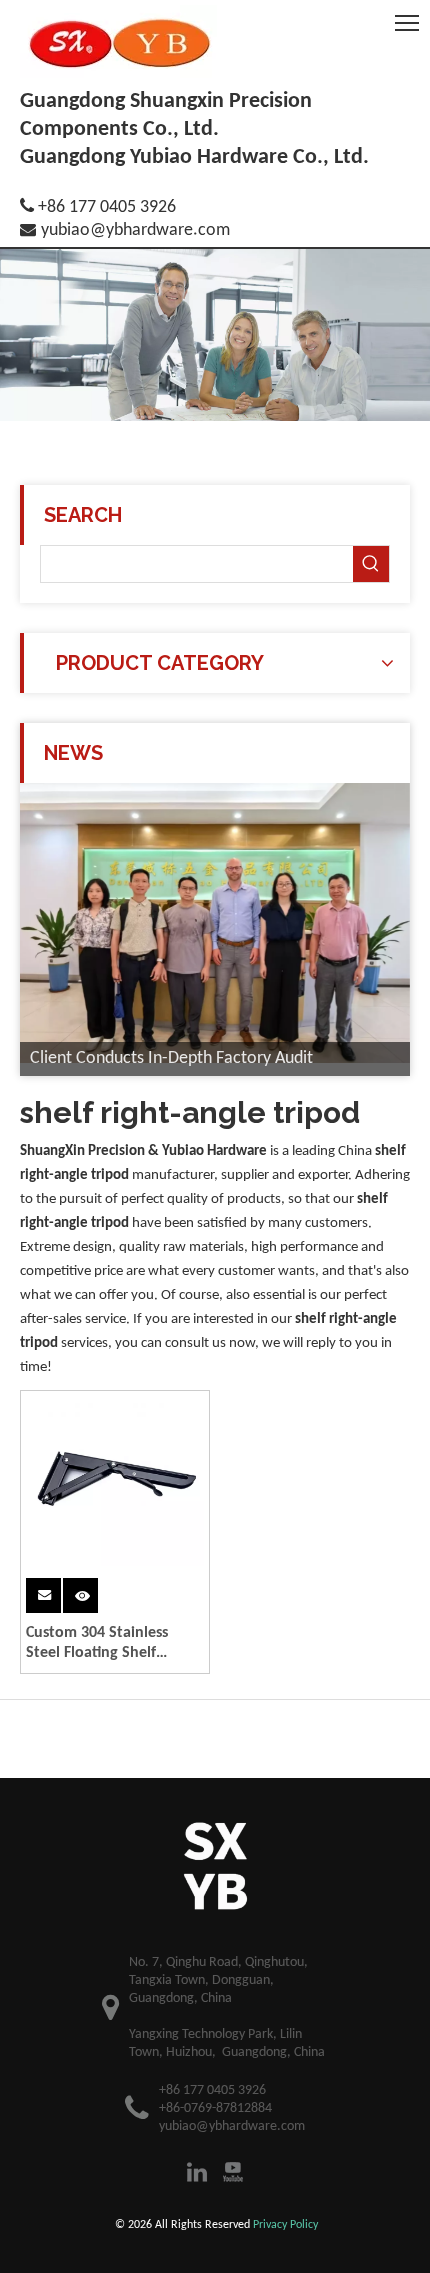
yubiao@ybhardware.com (135, 230)
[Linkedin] (197, 2172)
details (95, 1594)
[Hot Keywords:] (371, 564)
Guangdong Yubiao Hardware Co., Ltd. (194, 157)
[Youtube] (233, 2172)
